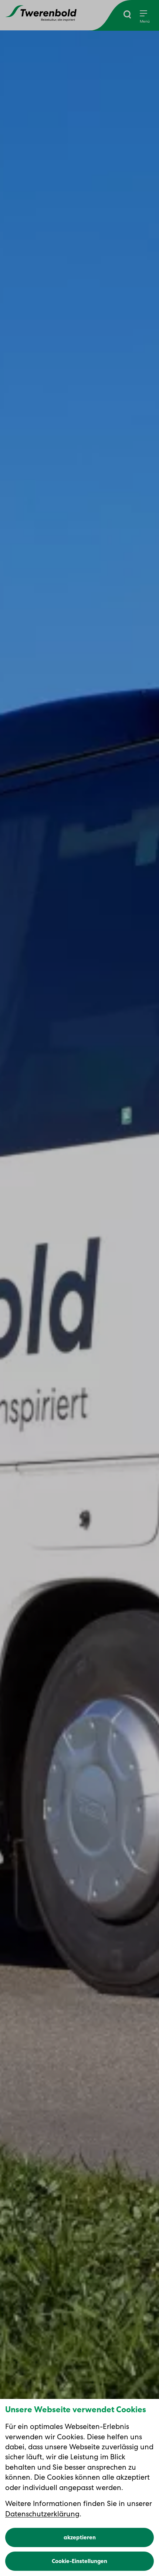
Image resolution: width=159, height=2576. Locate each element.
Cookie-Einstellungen (79, 2561)
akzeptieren (80, 2537)
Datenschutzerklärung (42, 2514)
